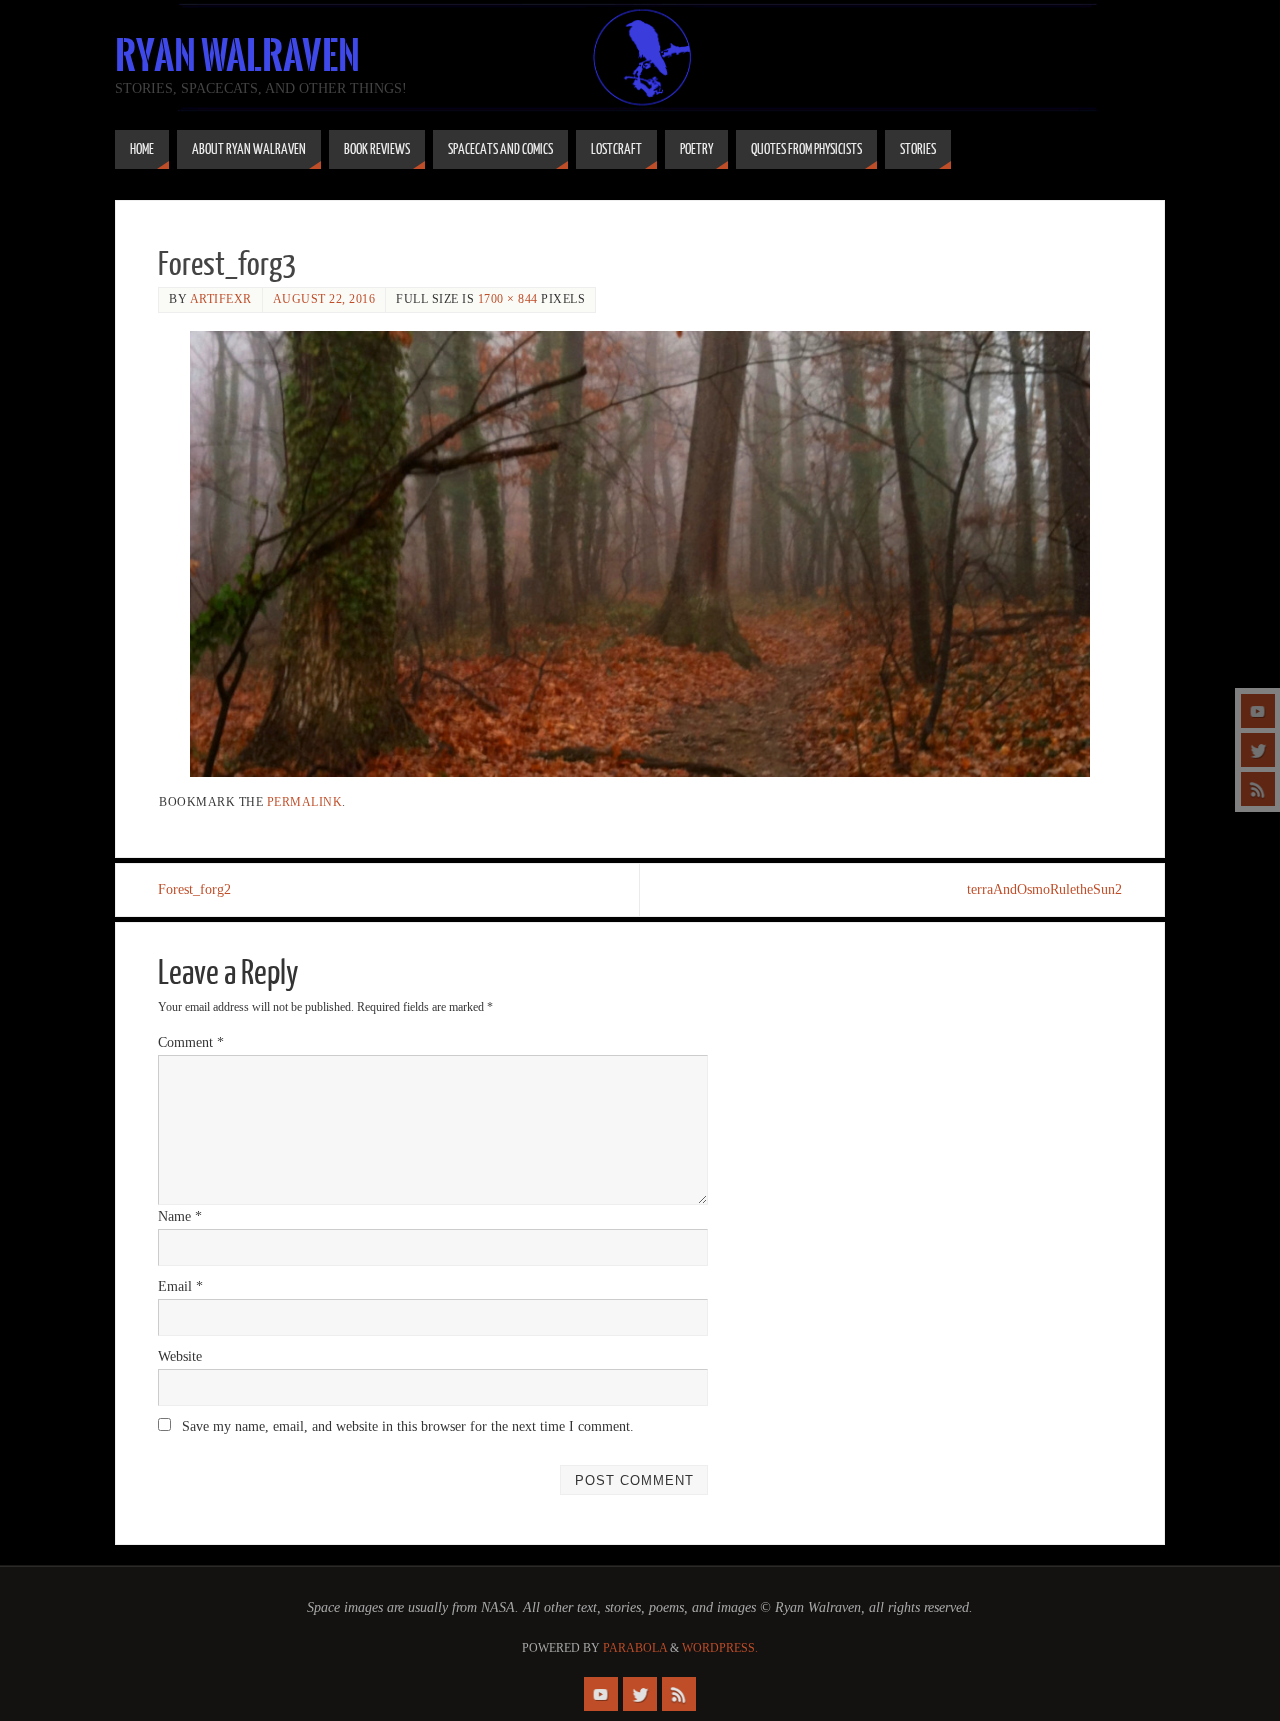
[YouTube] (1258, 711)
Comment (191, 1042)
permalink (305, 802)
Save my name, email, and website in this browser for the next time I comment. (408, 1426)
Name (180, 1216)
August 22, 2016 (324, 299)
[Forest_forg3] (640, 554)
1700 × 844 (508, 299)
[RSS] (1258, 789)
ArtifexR (221, 299)
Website (180, 1356)
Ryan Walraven (237, 56)
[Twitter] (1258, 750)
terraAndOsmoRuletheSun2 (1044, 889)
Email (180, 1286)
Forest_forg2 (194, 889)
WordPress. (720, 1648)
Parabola (635, 1648)
